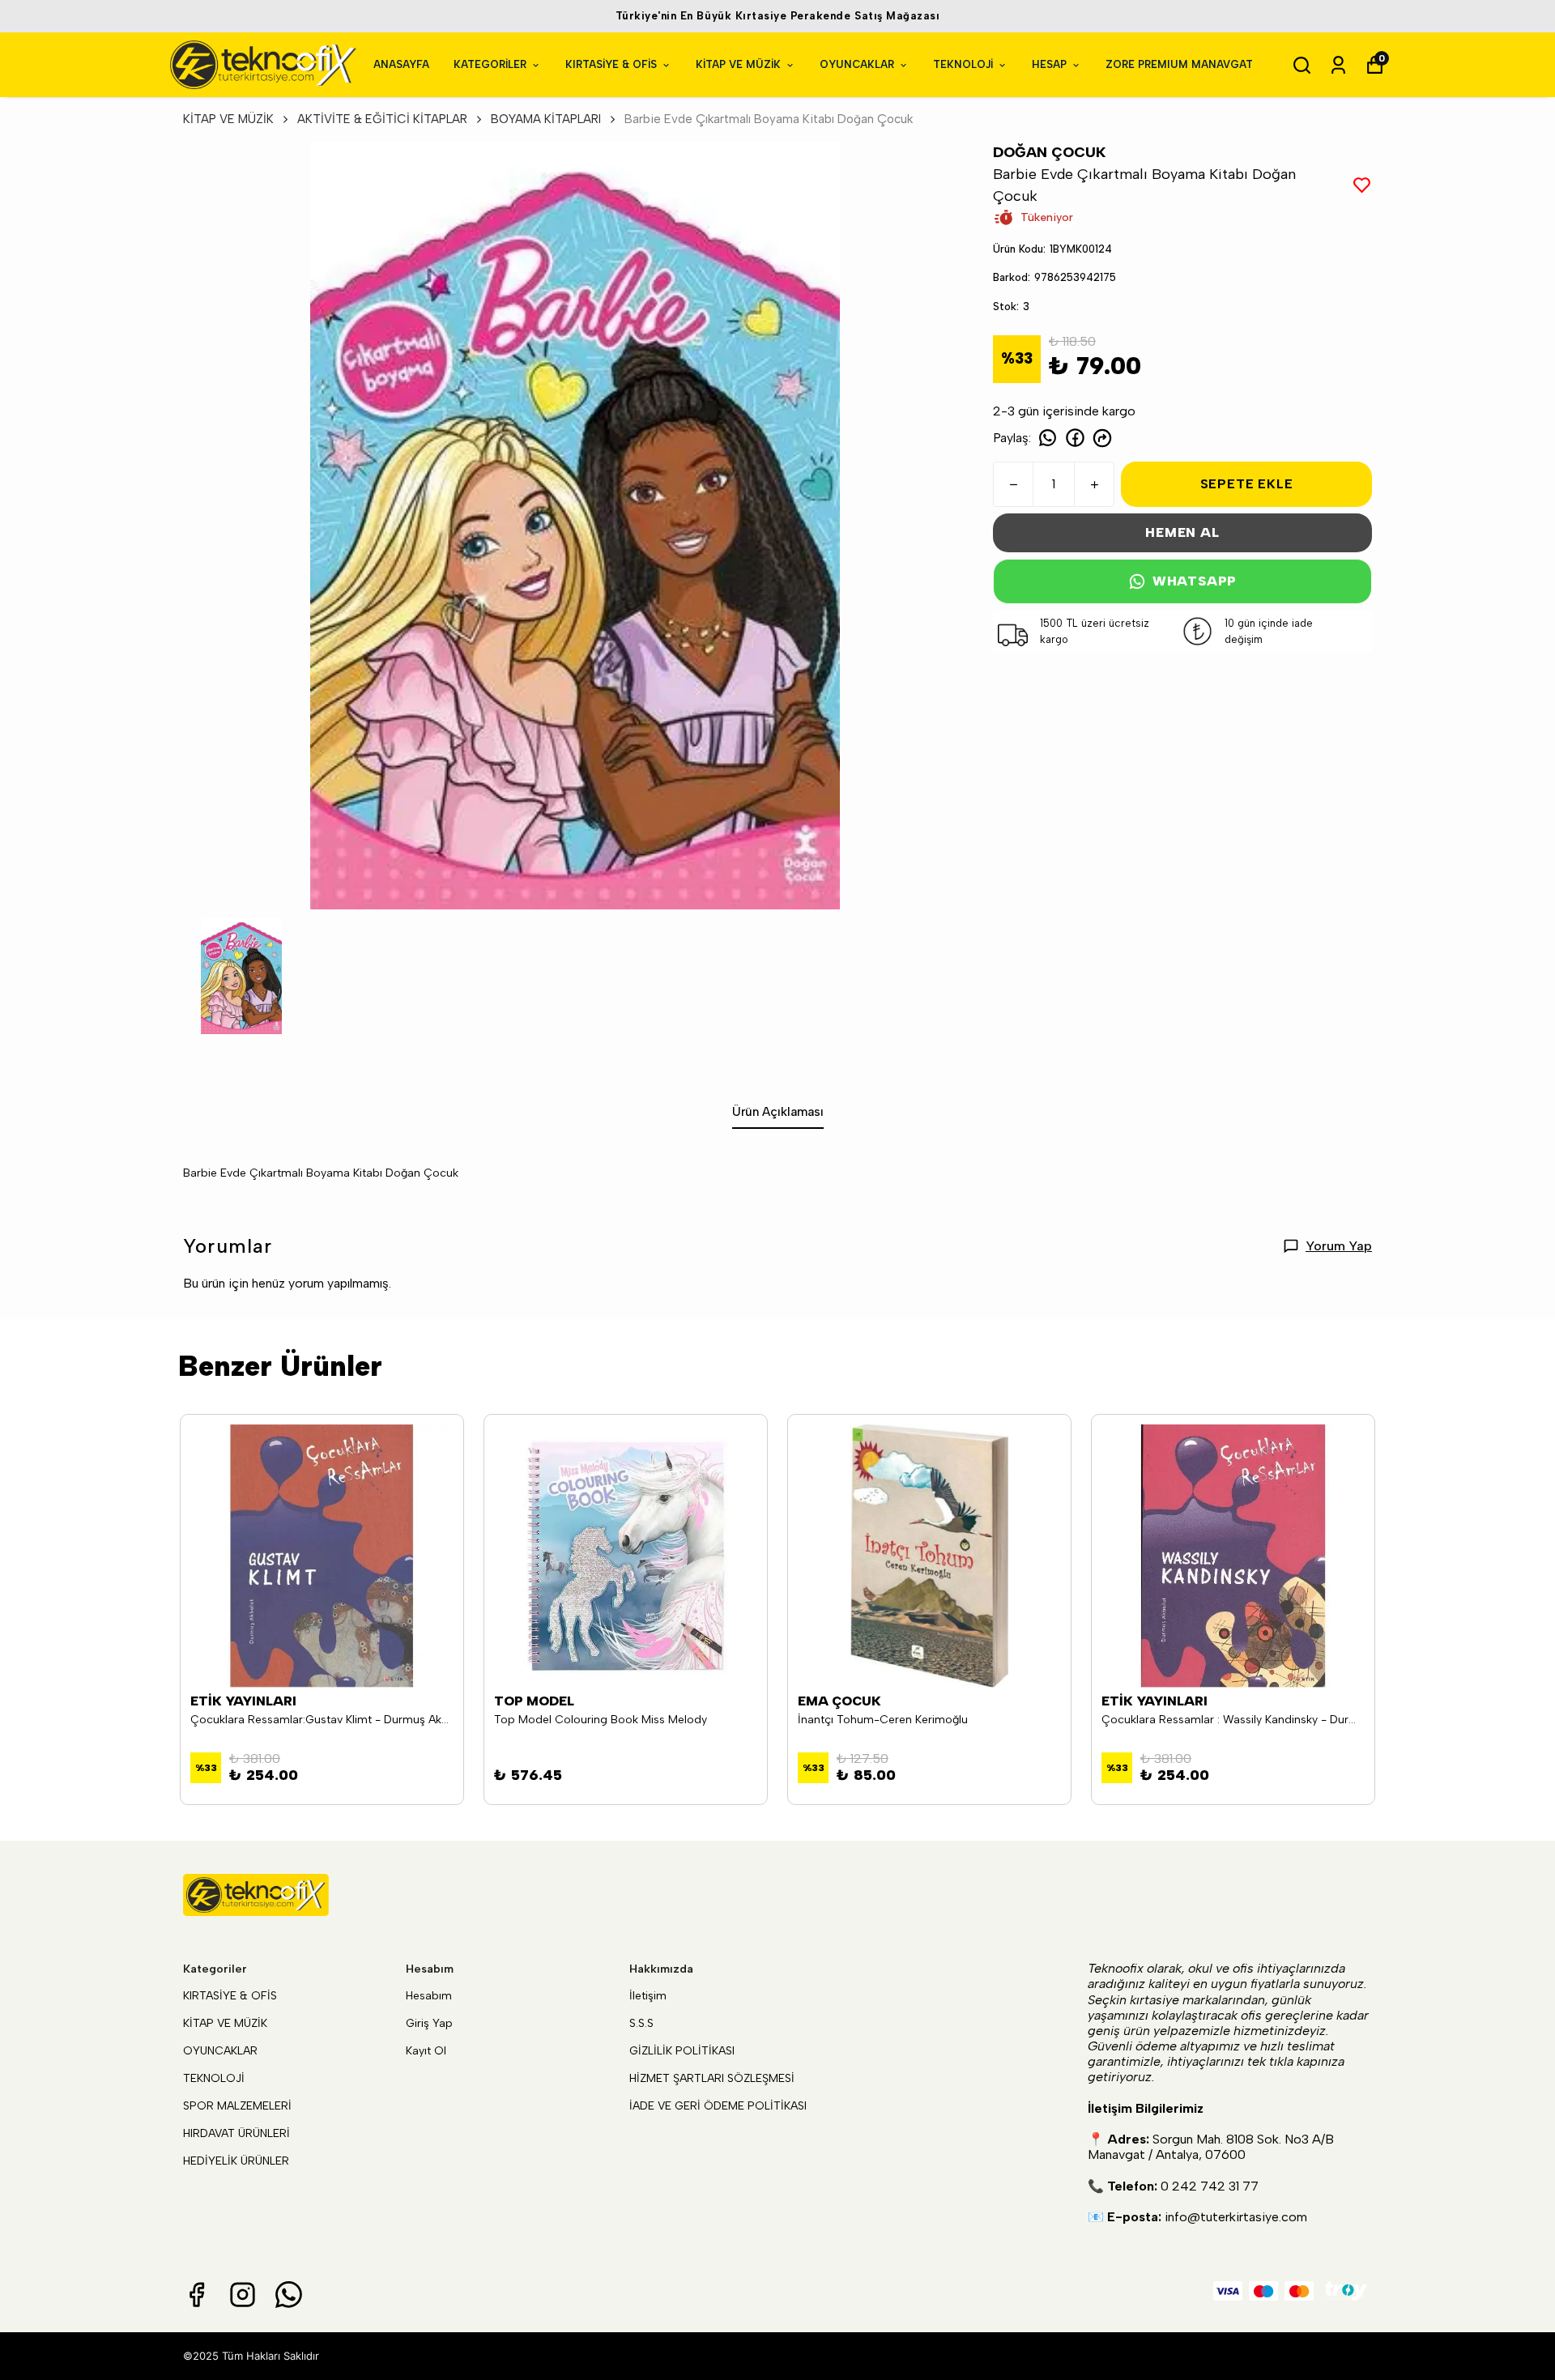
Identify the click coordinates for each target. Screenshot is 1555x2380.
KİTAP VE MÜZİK (738, 64)
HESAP (1049, 64)
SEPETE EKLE (1247, 484)
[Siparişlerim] (1338, 65)
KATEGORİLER (490, 64)
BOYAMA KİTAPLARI (546, 119)
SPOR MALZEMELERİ (237, 2106)
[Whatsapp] (289, 2295)
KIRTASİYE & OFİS (611, 64)
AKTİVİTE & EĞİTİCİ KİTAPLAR (382, 119)
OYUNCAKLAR (857, 64)
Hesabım (429, 1996)
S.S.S (641, 2023)
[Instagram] (243, 2295)
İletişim (648, 1996)
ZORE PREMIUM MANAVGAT (1179, 64)
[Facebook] (196, 2295)
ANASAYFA (401, 64)
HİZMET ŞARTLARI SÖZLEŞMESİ (712, 2078)
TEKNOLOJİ (963, 64)
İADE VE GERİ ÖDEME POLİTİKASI (718, 2106)
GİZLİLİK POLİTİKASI (682, 2051)
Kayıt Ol (426, 2051)
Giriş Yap (429, 2023)
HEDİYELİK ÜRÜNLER (236, 2161)
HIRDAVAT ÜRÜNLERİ (236, 2133)
